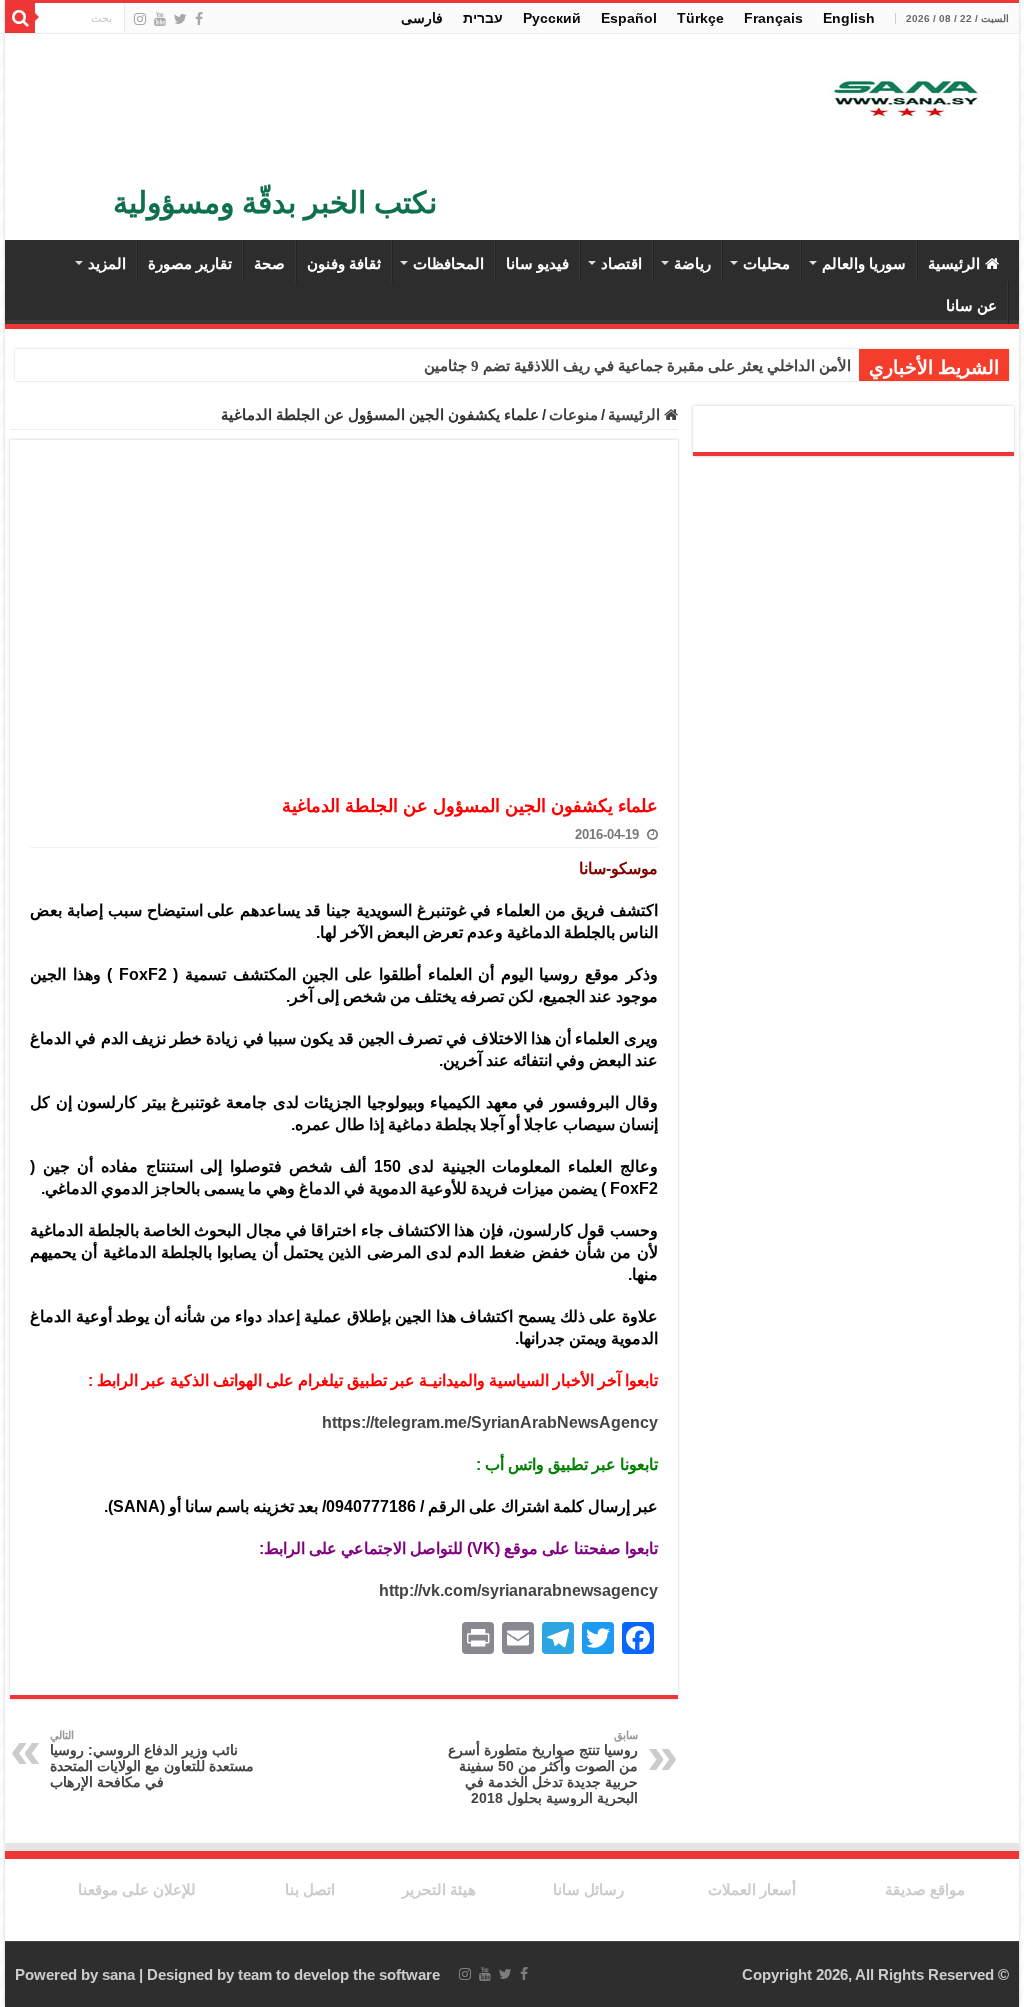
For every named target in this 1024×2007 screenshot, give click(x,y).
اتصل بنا (310, 1889)
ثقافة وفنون (344, 263)
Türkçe (700, 18)
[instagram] (140, 19)
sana (118, 1974)
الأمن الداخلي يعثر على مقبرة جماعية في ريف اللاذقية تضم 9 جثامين (637, 366)
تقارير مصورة (190, 263)
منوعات (573, 414)
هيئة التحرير (439, 1889)
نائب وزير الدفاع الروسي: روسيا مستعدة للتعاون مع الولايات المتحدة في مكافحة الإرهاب (152, 1759)
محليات (766, 263)
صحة (269, 263)
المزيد (107, 263)
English (849, 18)
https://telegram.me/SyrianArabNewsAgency (490, 1422)
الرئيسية (954, 263)
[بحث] (20, 18)
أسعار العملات (752, 1889)
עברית (483, 18)
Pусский (552, 18)
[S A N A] (904, 99)
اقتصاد (621, 263)
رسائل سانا (588, 1889)
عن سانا (971, 305)
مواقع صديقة (925, 1889)
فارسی (422, 18)
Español (629, 18)
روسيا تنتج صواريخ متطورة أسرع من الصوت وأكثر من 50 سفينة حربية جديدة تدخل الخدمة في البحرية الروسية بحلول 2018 (543, 1767)
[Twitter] (180, 19)
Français (773, 18)
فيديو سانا (537, 263)
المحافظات (448, 263)
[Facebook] (199, 19)
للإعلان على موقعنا (137, 1889)
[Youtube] (160, 19)
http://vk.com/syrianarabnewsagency (518, 1590)
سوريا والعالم (864, 263)
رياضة (692, 263)
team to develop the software (339, 1974)
